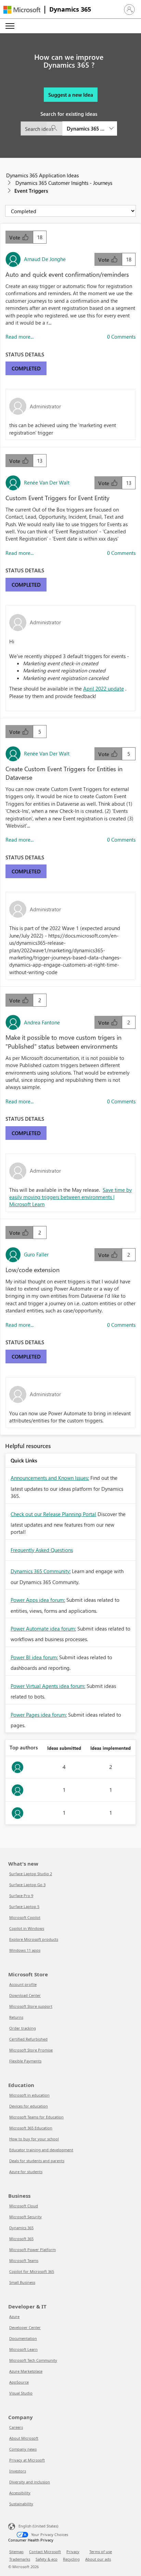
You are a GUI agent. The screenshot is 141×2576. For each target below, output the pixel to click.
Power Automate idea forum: (43, 1628)
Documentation (23, 2338)
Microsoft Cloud (24, 2206)
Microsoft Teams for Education (36, 2117)
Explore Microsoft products (34, 1939)
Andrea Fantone (42, 1022)
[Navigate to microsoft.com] (22, 10)
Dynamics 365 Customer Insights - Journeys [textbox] (86, 128)
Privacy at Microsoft (27, 2460)
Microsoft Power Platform (33, 2250)
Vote (15, 237)
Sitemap (16, 2552)
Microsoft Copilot (25, 1917)
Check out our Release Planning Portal (53, 1514)
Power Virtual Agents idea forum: (48, 1686)
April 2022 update (104, 689)
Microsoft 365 (21, 2239)
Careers (16, 2427)
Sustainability (21, 2504)
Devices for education (29, 2106)
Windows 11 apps (25, 1950)
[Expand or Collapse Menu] (10, 26)
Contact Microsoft (45, 2552)
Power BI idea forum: (34, 1657)
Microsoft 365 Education (31, 2128)
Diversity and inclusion (30, 2482)
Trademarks (20, 2559)
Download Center (25, 1995)
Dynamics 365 (70, 9)
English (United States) (38, 2526)
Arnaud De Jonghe (45, 259)
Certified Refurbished (28, 2039)
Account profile (23, 1984)
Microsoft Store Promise (31, 2050)
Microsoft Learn (23, 2349)
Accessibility (20, 2493)
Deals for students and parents (37, 2161)
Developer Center (25, 2327)
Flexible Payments (25, 2061)
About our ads (98, 2559)
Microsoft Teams (24, 2260)
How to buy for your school (34, 2139)
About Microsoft (24, 2438)
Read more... (20, 337)
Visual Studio (21, 2393)
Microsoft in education (29, 2095)
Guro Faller (36, 1254)
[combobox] (69, 128)
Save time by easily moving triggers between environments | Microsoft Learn (70, 1197)
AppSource (19, 2382)
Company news (23, 2449)
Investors (18, 2471)
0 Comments (121, 337)
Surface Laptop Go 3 (27, 1885)
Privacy (73, 2552)
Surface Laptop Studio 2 (31, 1874)
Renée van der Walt (47, 482)
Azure (14, 2316)
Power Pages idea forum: (39, 1715)
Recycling (71, 2559)
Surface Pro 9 (21, 1896)
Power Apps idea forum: (38, 1600)
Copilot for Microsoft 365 (32, 2271)
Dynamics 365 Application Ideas (42, 175)
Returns (16, 2017)
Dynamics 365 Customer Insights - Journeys (64, 183)
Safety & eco (47, 2559)
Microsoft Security (25, 2217)
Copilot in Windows (27, 1928)
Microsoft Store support (31, 2006)
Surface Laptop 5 (24, 1906)
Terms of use (101, 2552)
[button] (129, 10)
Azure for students (26, 2172)
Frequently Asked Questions (42, 1550)
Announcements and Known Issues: (50, 1478)
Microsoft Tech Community (33, 2360)
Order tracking (23, 2028)
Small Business (22, 2282)
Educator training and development (41, 2150)
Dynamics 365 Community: (41, 1571)
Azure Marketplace (26, 2371)
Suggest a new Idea (71, 95)
